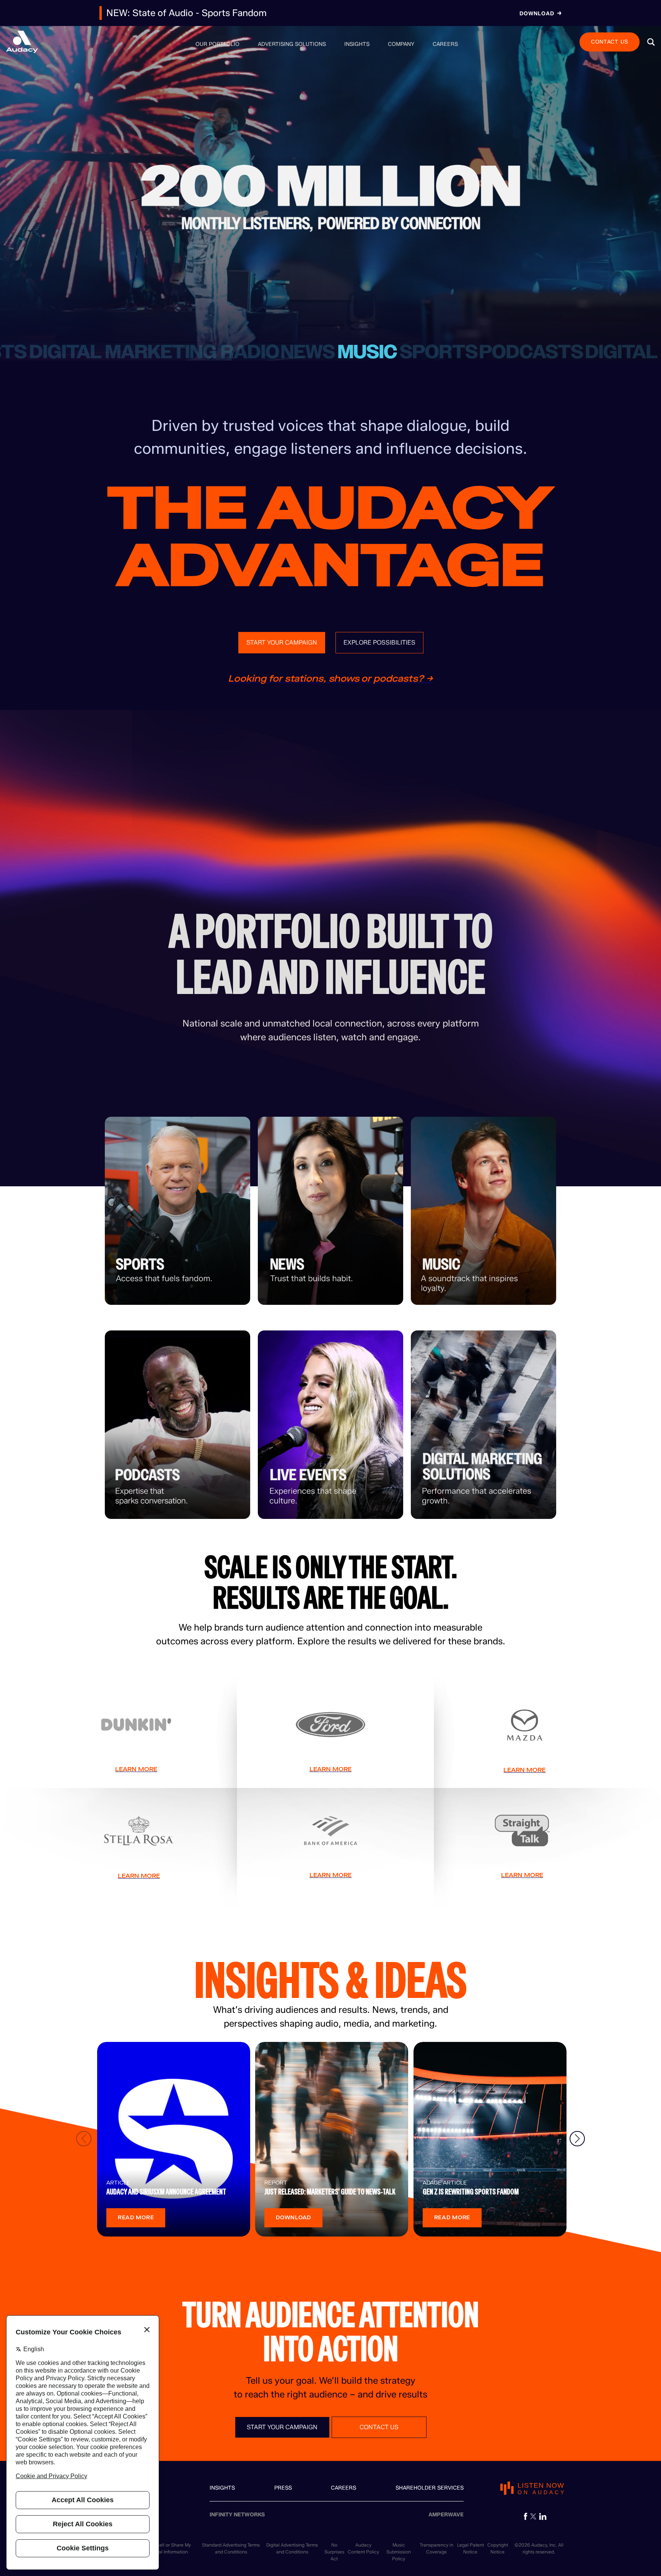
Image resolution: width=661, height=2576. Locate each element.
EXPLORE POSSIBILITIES (379, 642)
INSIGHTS (222, 2488)
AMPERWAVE (446, 2515)
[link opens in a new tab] (526, 2516)
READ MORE (136, 2218)
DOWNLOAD (293, 2218)
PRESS (283, 2488)
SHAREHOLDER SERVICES (430, 2488)
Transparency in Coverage (436, 2548)
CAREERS (344, 2488)
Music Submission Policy (399, 2552)
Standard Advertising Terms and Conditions (231, 2548)
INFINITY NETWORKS (237, 2515)
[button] (651, 42)
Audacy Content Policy (363, 2548)
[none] (217, 44)
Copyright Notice (498, 2548)
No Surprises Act (334, 2552)
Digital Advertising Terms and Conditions (292, 2548)
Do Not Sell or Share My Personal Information (166, 2548)
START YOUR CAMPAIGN (282, 642)
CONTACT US (610, 41)
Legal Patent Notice (471, 2548)
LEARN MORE (136, 1769)
